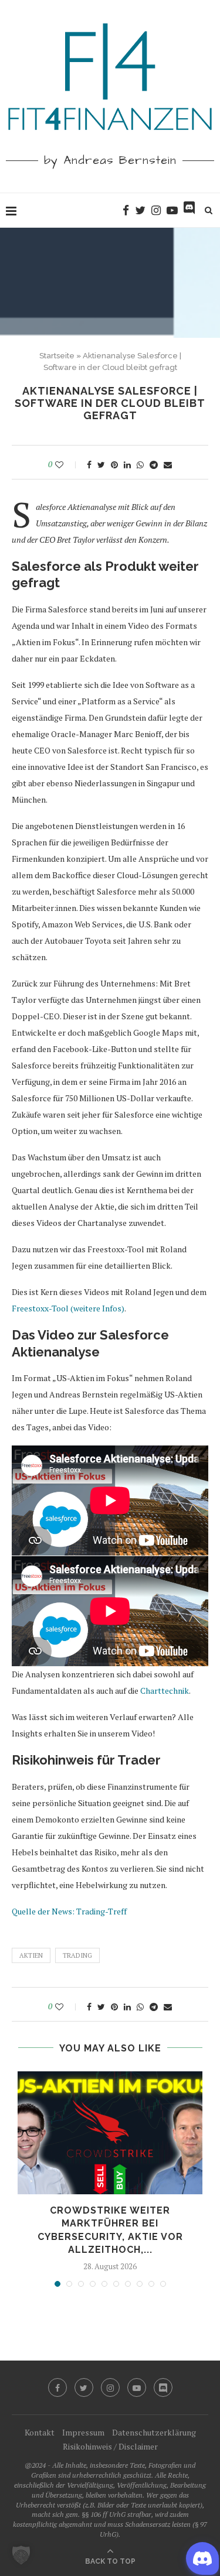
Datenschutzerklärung (154, 2432)
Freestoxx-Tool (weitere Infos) (68, 1308)
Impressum (83, 2432)
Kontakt (40, 2432)
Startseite (57, 356)
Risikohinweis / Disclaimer (110, 2446)
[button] (21, 2555)
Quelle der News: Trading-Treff (69, 1911)
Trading (77, 1955)
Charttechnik (165, 1690)
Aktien (31, 1955)
